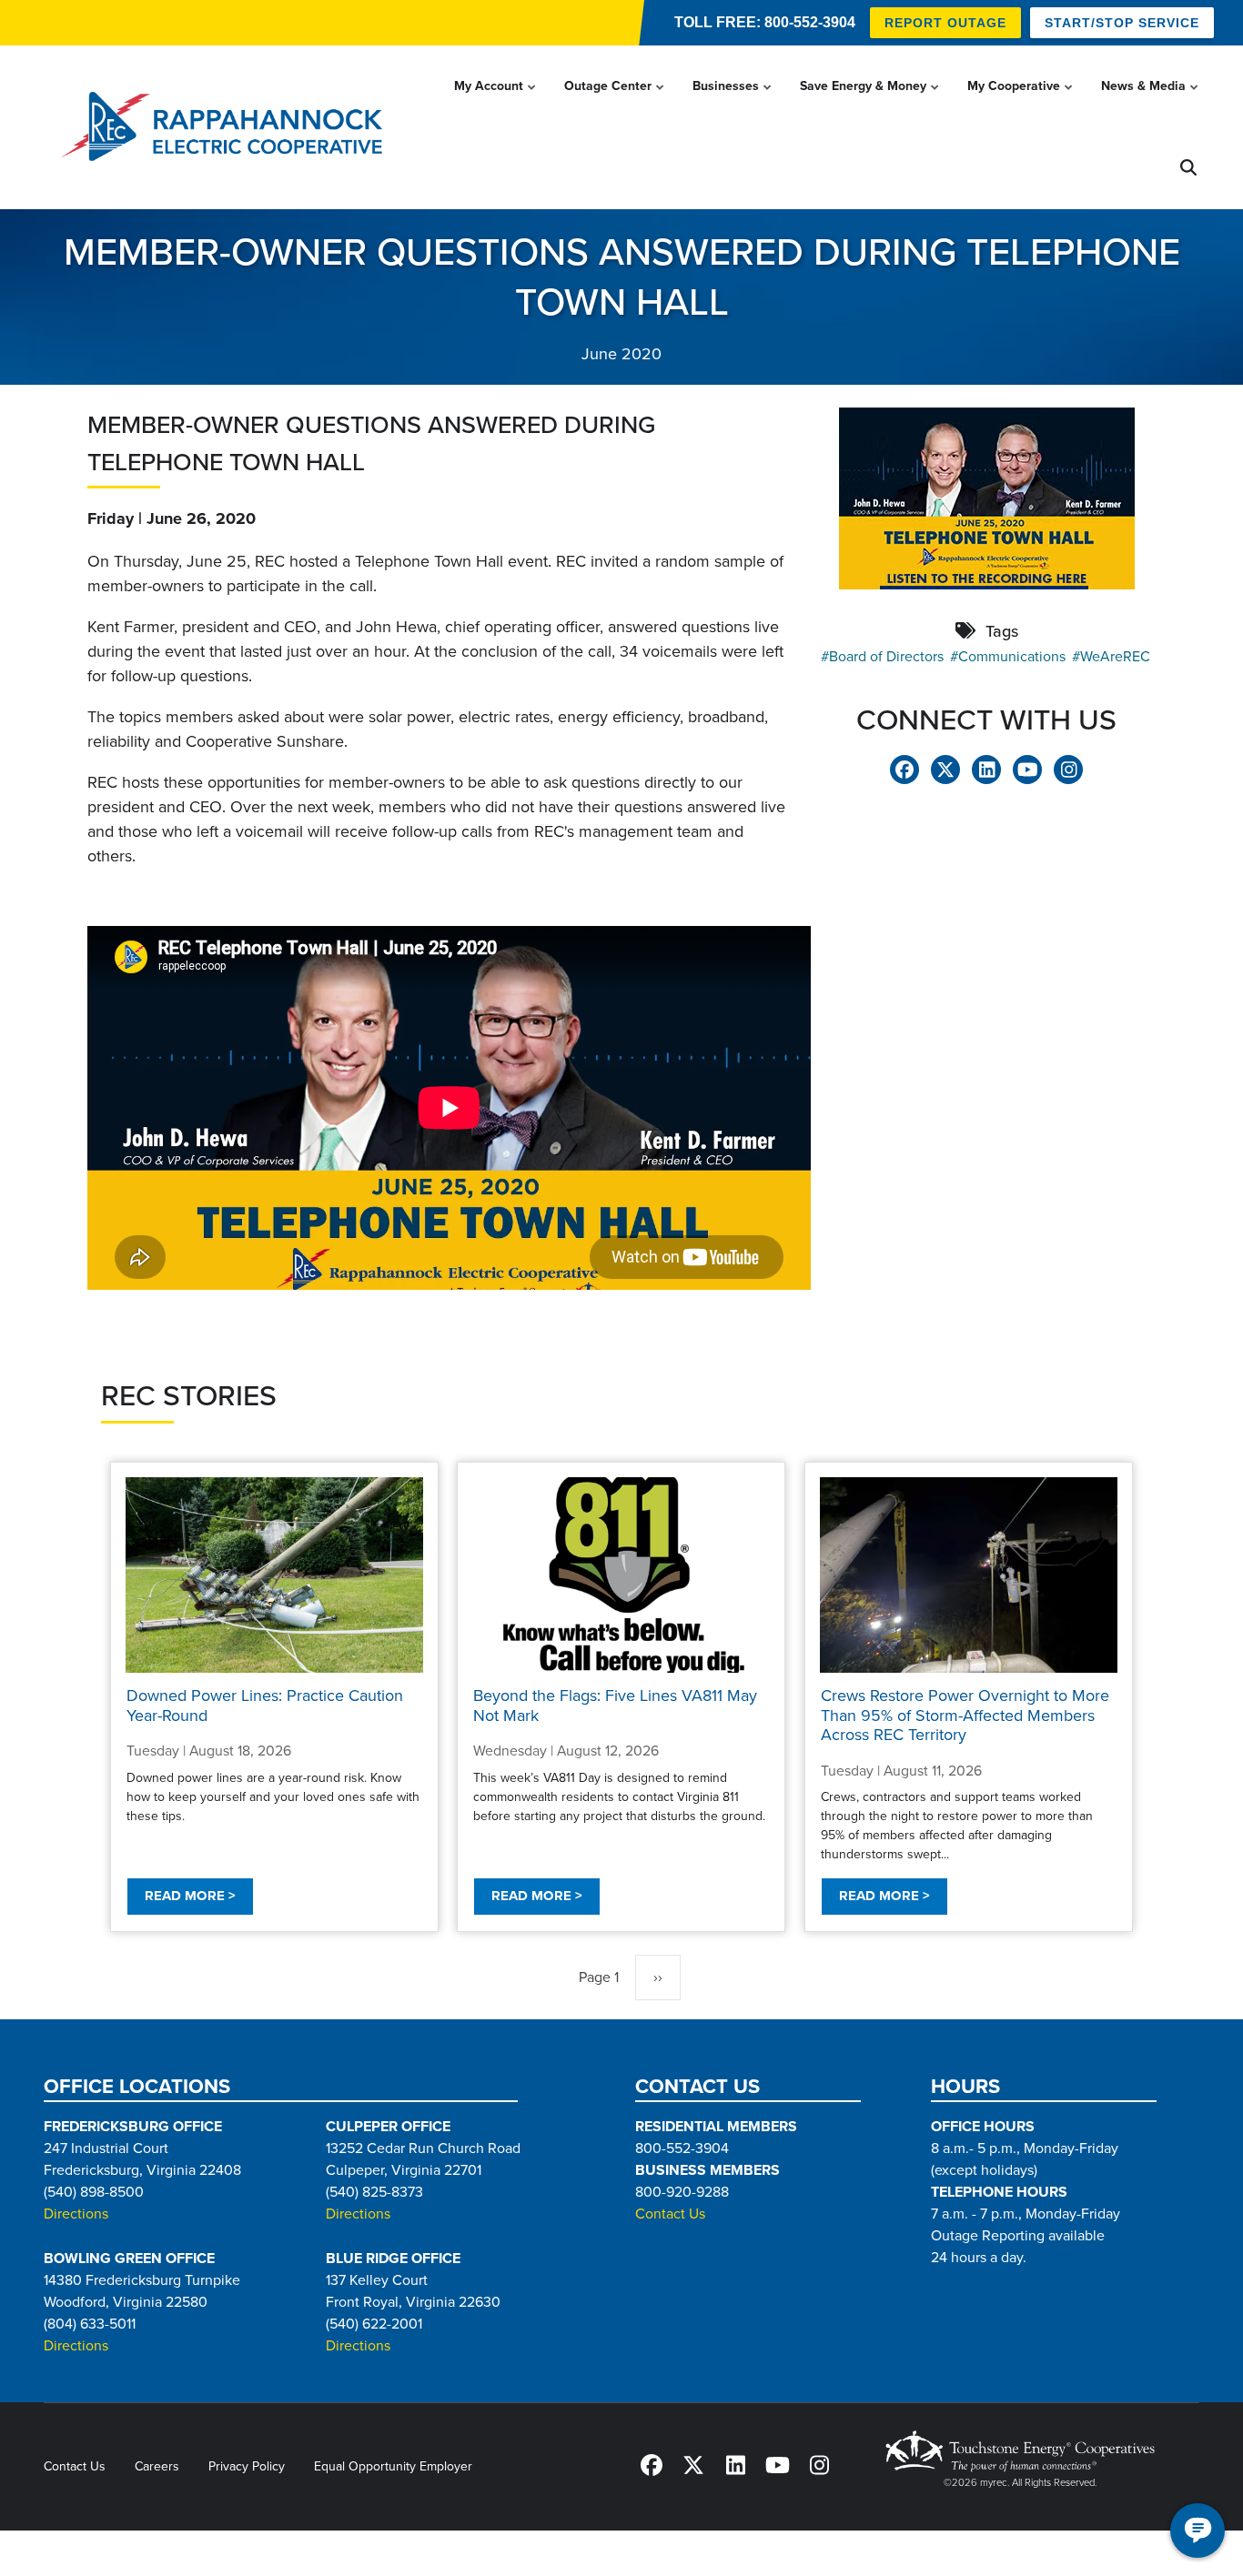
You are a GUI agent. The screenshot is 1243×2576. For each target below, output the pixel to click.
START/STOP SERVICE (1122, 23)
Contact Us (670, 2214)
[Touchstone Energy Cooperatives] (1020, 2451)
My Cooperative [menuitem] (1021, 103)
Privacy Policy (247, 2466)
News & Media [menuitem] (1151, 103)
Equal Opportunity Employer (393, 2466)
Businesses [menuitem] (733, 103)
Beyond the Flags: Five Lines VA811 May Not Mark (615, 1706)
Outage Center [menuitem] (616, 103)
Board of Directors (886, 657)
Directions (76, 2214)
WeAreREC (1115, 657)
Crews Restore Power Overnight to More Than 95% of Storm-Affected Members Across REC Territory (965, 1715)
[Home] (227, 127)
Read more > (190, 1896)
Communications (1012, 657)
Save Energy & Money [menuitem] (871, 103)
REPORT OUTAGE (945, 23)
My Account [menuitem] (496, 103)
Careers (157, 2466)
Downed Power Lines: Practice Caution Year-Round (265, 1706)
